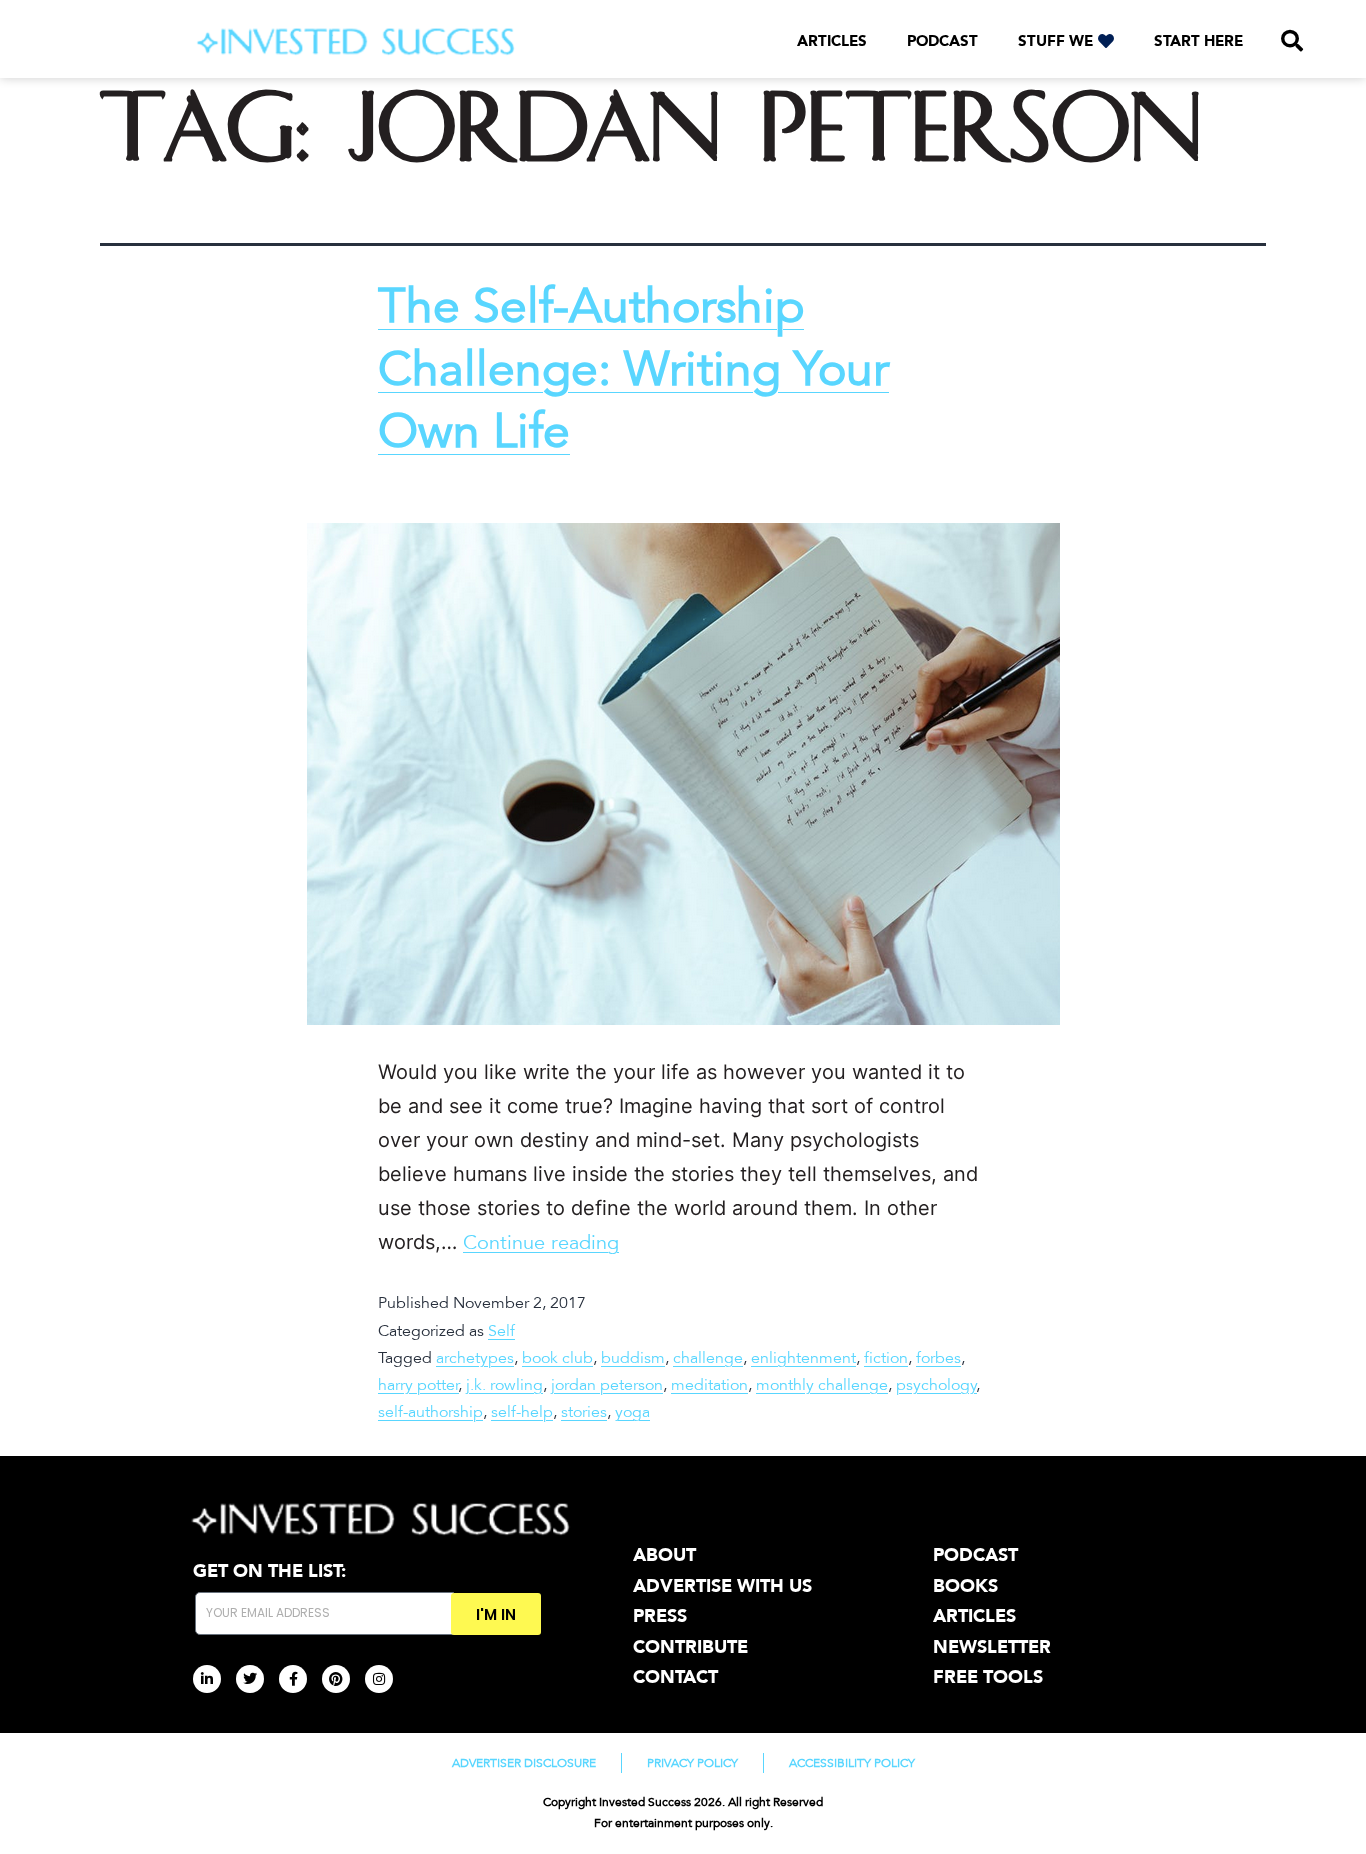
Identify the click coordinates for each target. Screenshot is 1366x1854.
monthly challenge (822, 1385)
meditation (709, 1385)
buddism (633, 1358)
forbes (938, 1358)
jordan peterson (607, 1385)
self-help (522, 1412)
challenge (708, 1358)
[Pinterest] (336, 1679)
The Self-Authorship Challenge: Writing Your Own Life (633, 369)
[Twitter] (250, 1679)
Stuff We (1055, 41)
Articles (832, 41)
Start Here (1198, 41)
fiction (886, 1358)
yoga (632, 1412)
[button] (1292, 41)
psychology (936, 1385)
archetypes (475, 1358)
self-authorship (430, 1412)
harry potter (418, 1385)
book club (557, 1358)
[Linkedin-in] (207, 1679)
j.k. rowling (504, 1385)
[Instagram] (379, 1679)
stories (584, 1412)
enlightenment (803, 1358)
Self (501, 1331)
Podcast (942, 41)
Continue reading (541, 1243)
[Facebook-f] (293, 1679)
